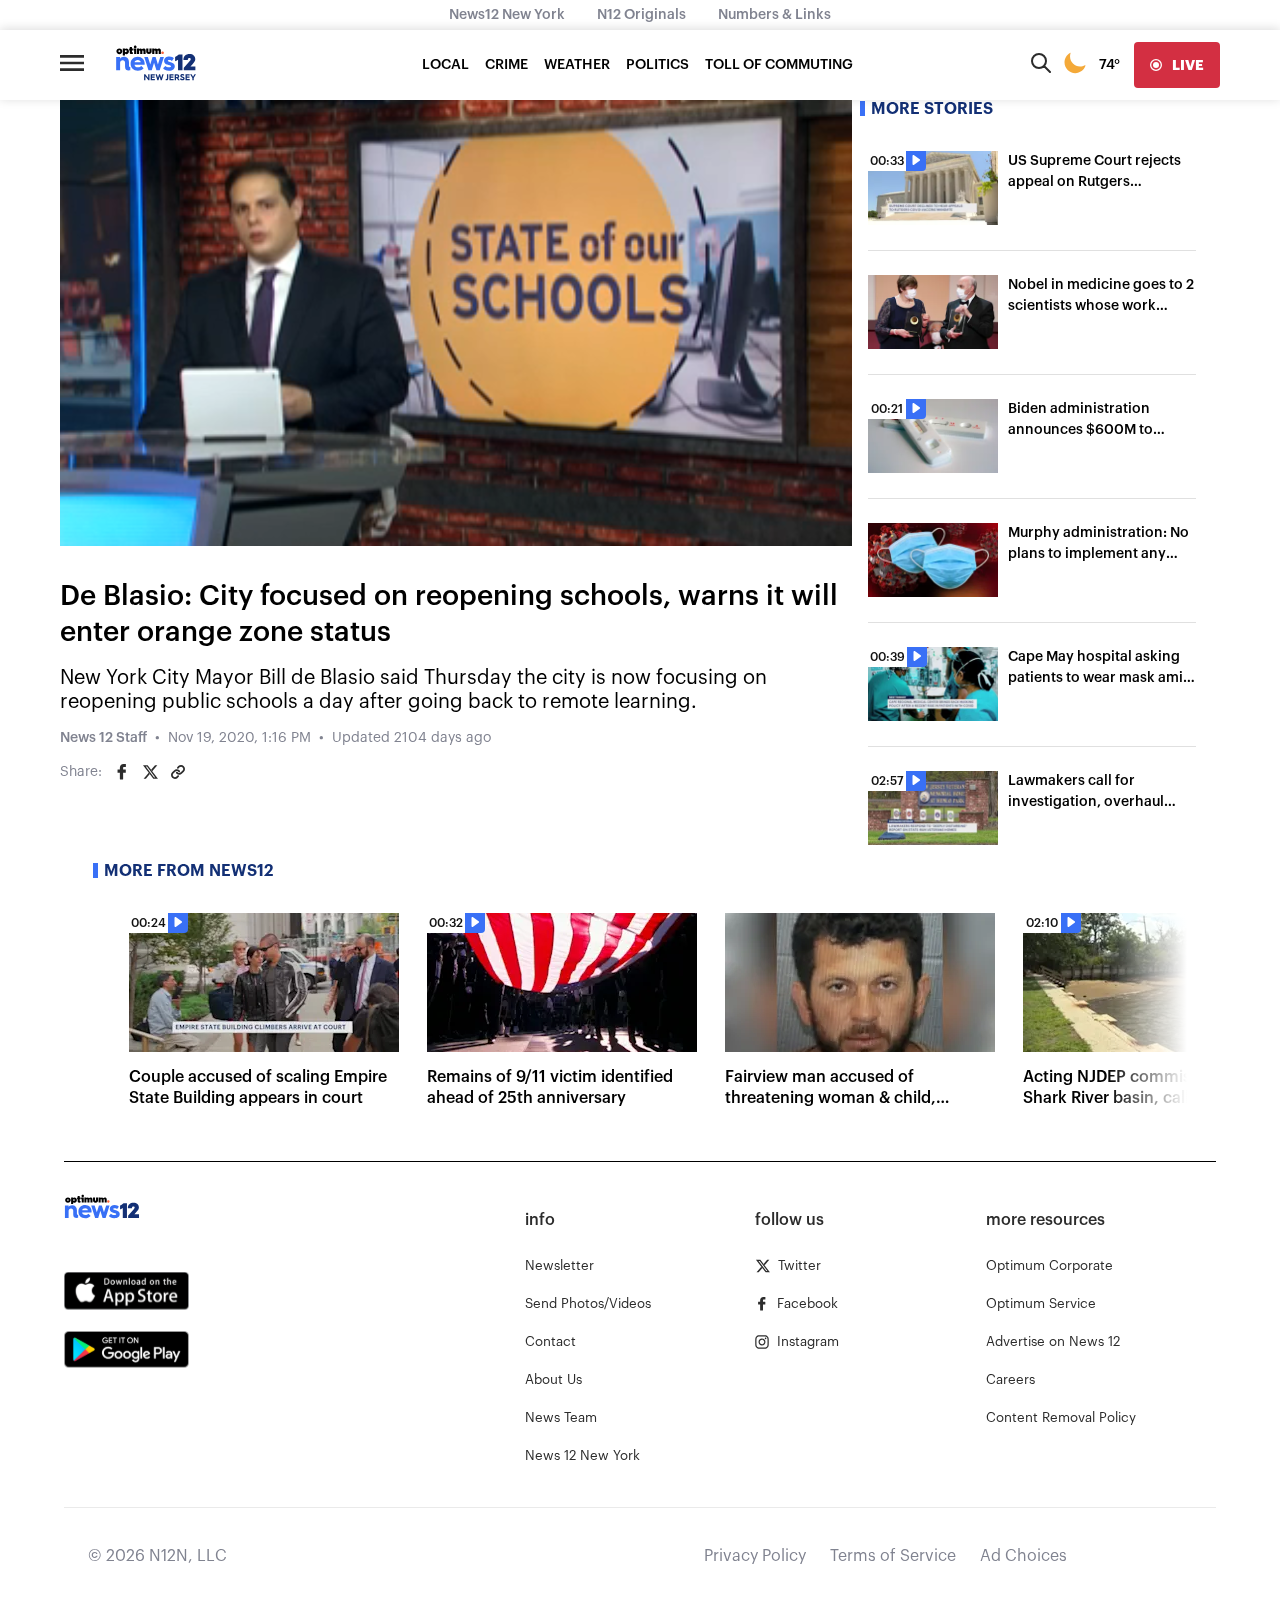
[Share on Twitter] (150, 772)
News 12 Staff (103, 738)
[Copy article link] (178, 772)
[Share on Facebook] (122, 772)
